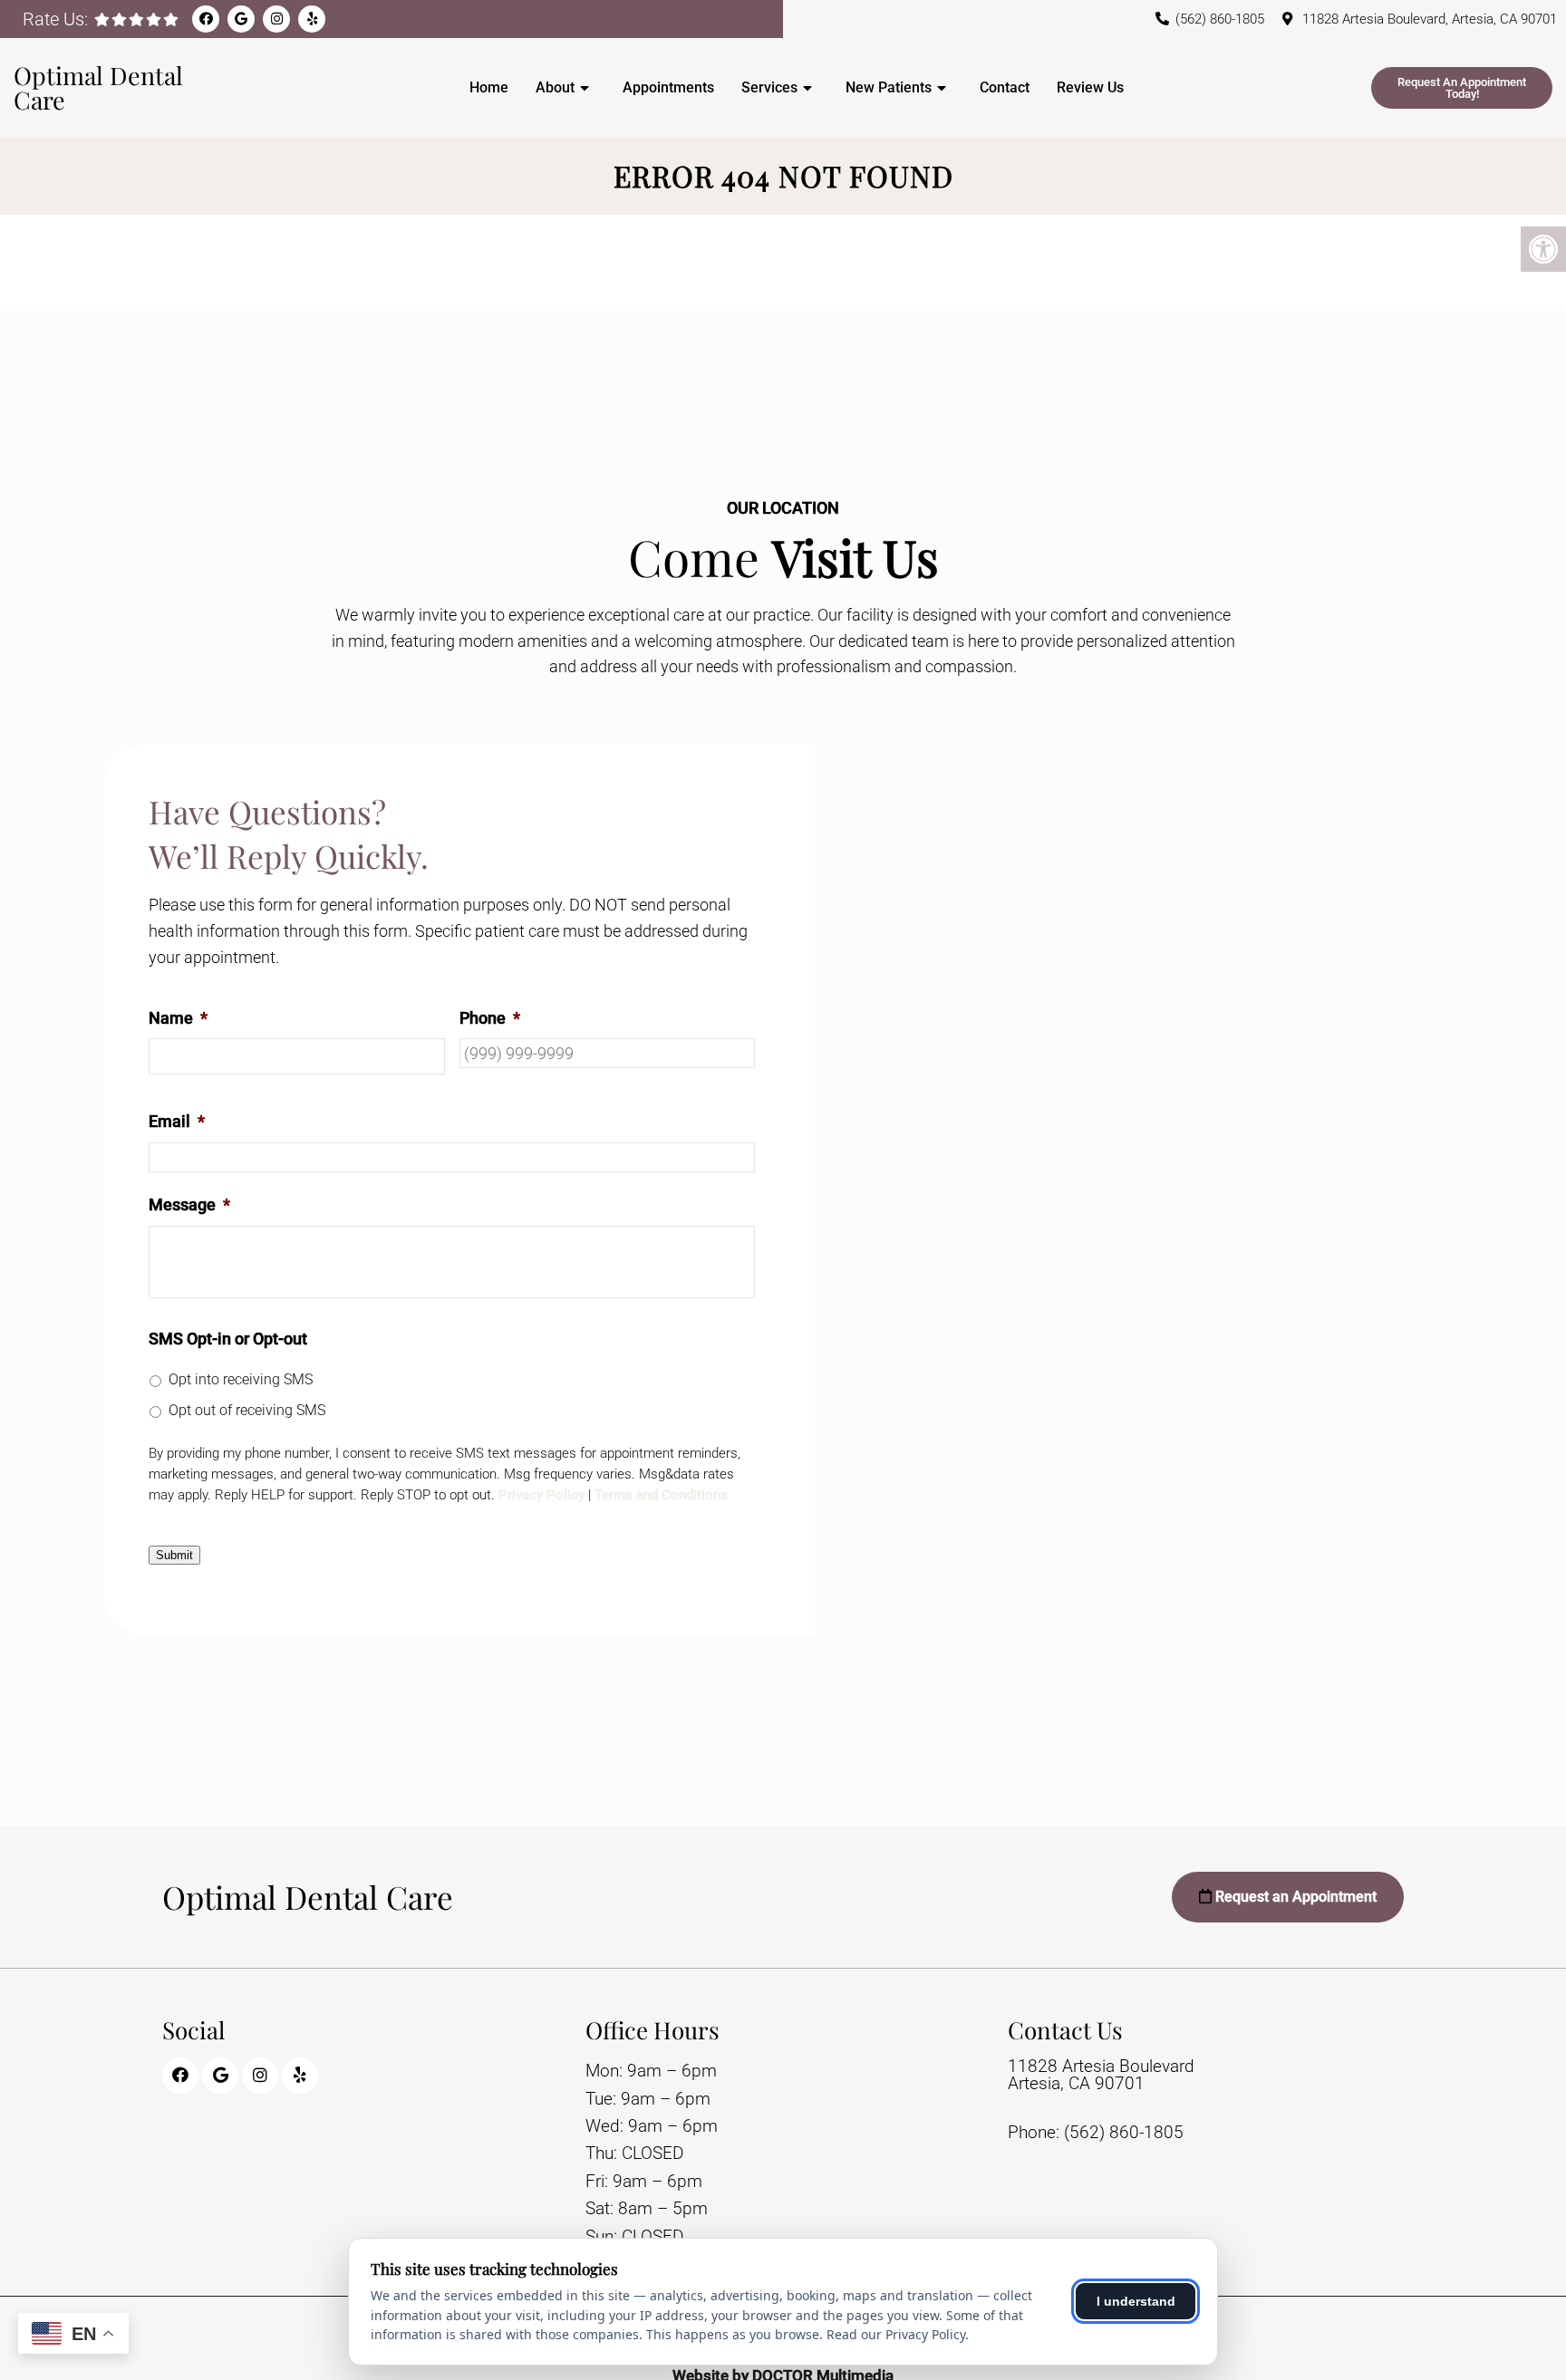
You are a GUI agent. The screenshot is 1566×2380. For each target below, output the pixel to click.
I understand (1136, 2301)
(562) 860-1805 (1220, 19)
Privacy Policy (541, 1495)
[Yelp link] (312, 19)
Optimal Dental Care (98, 87)
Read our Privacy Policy (896, 2334)
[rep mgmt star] (171, 19)
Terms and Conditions (661, 1495)
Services (769, 87)
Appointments (668, 87)
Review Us (1090, 87)
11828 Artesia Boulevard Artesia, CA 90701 (1101, 2075)
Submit (174, 1555)
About (555, 87)
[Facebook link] (206, 19)
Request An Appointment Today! (1462, 88)
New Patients (889, 87)
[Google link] (241, 19)
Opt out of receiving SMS (247, 1410)
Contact (1005, 87)
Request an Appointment (1294, 1897)
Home (489, 87)
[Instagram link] (276, 19)
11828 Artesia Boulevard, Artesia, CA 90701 (1430, 19)
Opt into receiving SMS (241, 1379)
